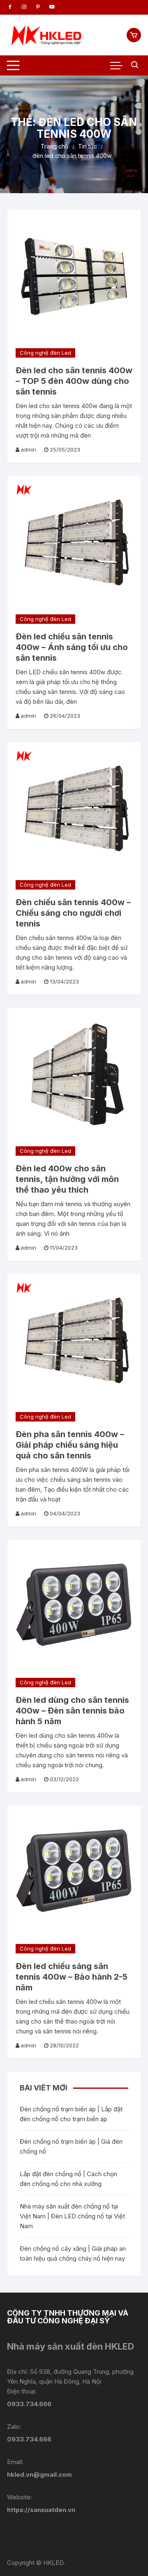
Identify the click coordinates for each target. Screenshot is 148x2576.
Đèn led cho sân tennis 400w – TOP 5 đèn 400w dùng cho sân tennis (74, 381)
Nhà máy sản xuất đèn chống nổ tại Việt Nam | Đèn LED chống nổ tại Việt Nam (72, 2216)
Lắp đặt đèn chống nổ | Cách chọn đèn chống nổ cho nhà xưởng (68, 2179)
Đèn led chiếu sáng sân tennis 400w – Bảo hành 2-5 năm (72, 1977)
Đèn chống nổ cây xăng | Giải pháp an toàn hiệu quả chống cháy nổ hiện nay (73, 2253)
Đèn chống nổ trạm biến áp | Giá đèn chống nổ (71, 2146)
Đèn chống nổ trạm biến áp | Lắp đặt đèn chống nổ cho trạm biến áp (71, 2114)
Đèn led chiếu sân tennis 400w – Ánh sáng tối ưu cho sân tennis (72, 647)
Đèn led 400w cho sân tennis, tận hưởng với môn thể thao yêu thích (67, 1179)
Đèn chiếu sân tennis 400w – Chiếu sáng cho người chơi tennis (73, 913)
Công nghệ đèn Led (45, 353)
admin (28, 449)
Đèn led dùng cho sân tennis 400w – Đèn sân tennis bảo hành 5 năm (72, 1711)
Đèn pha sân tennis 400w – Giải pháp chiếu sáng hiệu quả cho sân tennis (70, 1445)
